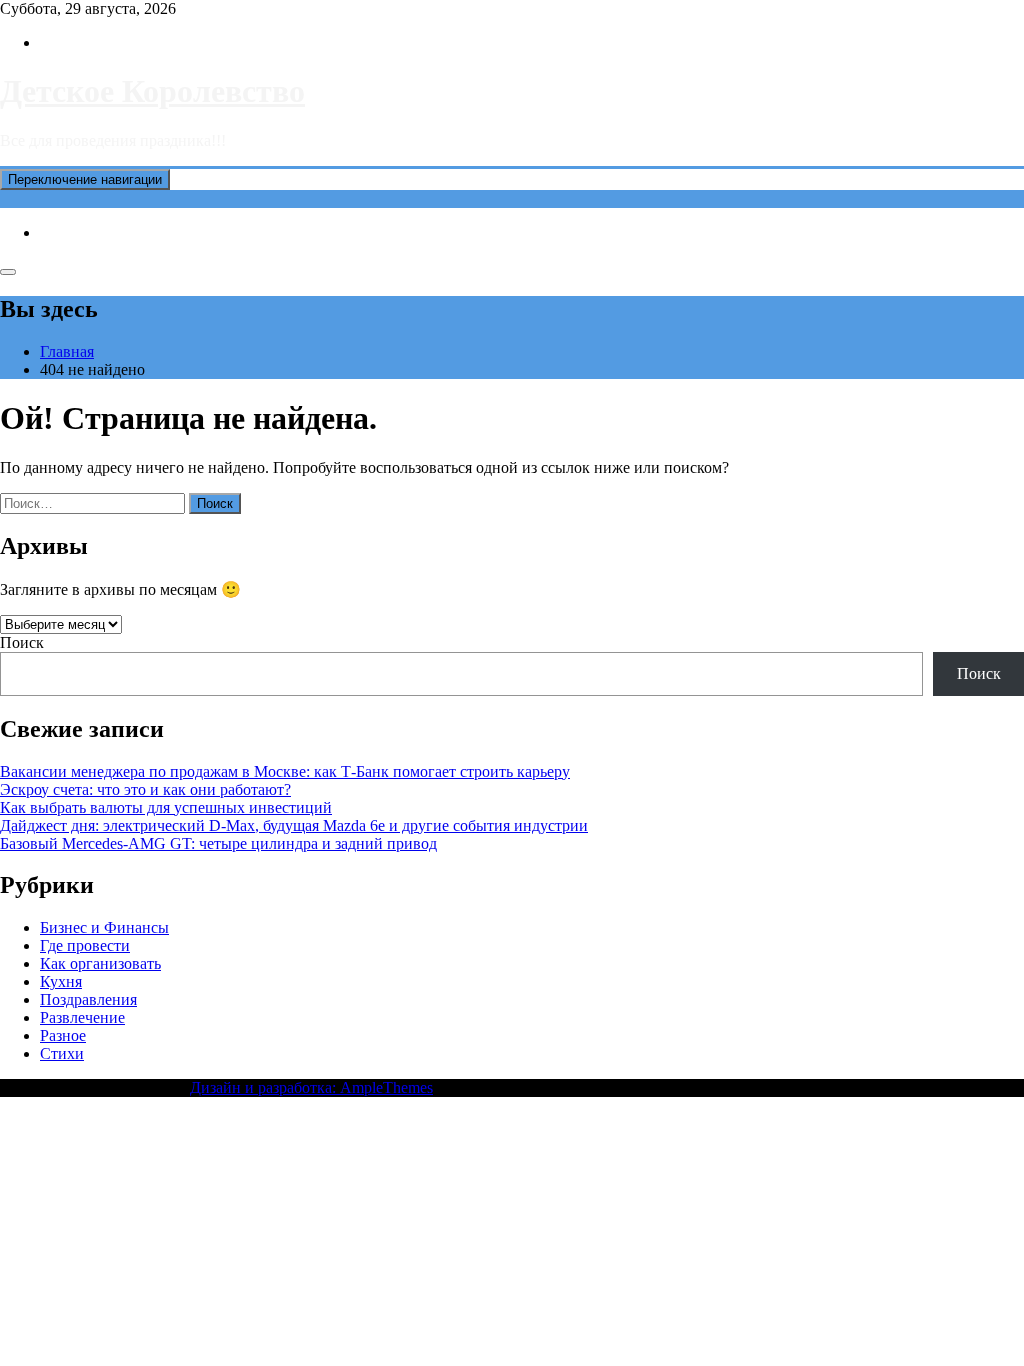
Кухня (61, 981)
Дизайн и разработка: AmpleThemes (311, 1087)
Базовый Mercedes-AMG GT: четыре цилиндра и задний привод (218, 843)
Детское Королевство (152, 91)
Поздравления (88, 999)
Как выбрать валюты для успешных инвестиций (166, 807)
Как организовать (100, 963)
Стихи (62, 1053)
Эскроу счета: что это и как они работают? (145, 789)
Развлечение (82, 1017)
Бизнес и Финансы (104, 927)
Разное (63, 1035)
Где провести (85, 945)
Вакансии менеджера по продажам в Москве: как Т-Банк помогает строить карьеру (285, 771)
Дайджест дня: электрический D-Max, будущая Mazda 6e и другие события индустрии (294, 825)
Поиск (22, 642)
